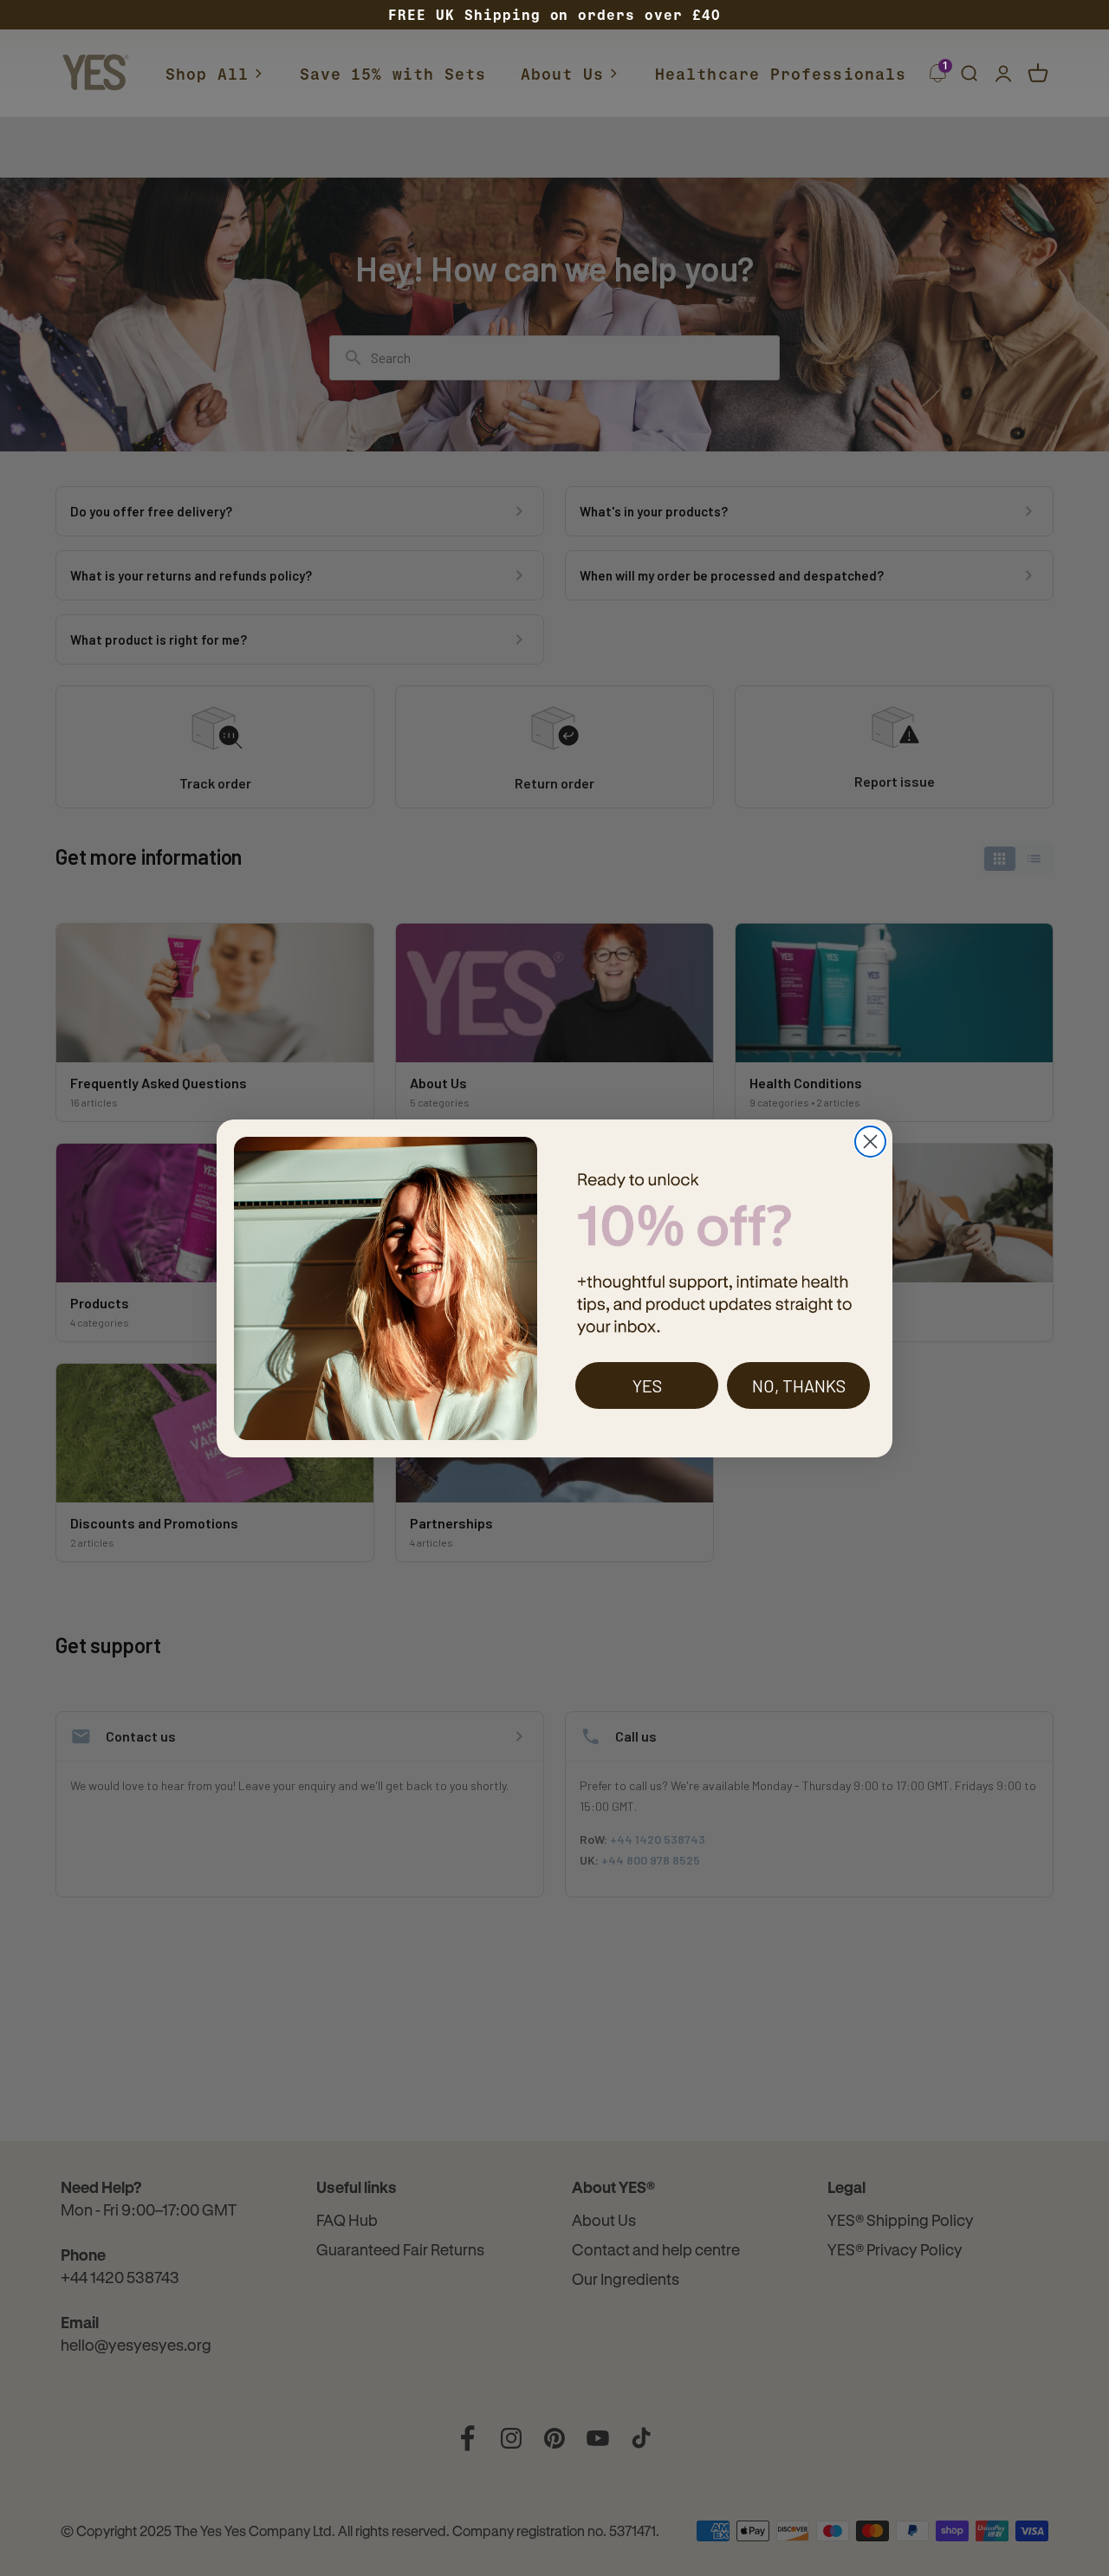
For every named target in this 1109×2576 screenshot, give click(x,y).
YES (647, 1385)
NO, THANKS (799, 1385)
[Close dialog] (870, 1142)
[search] (969, 74)
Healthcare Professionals (781, 74)
